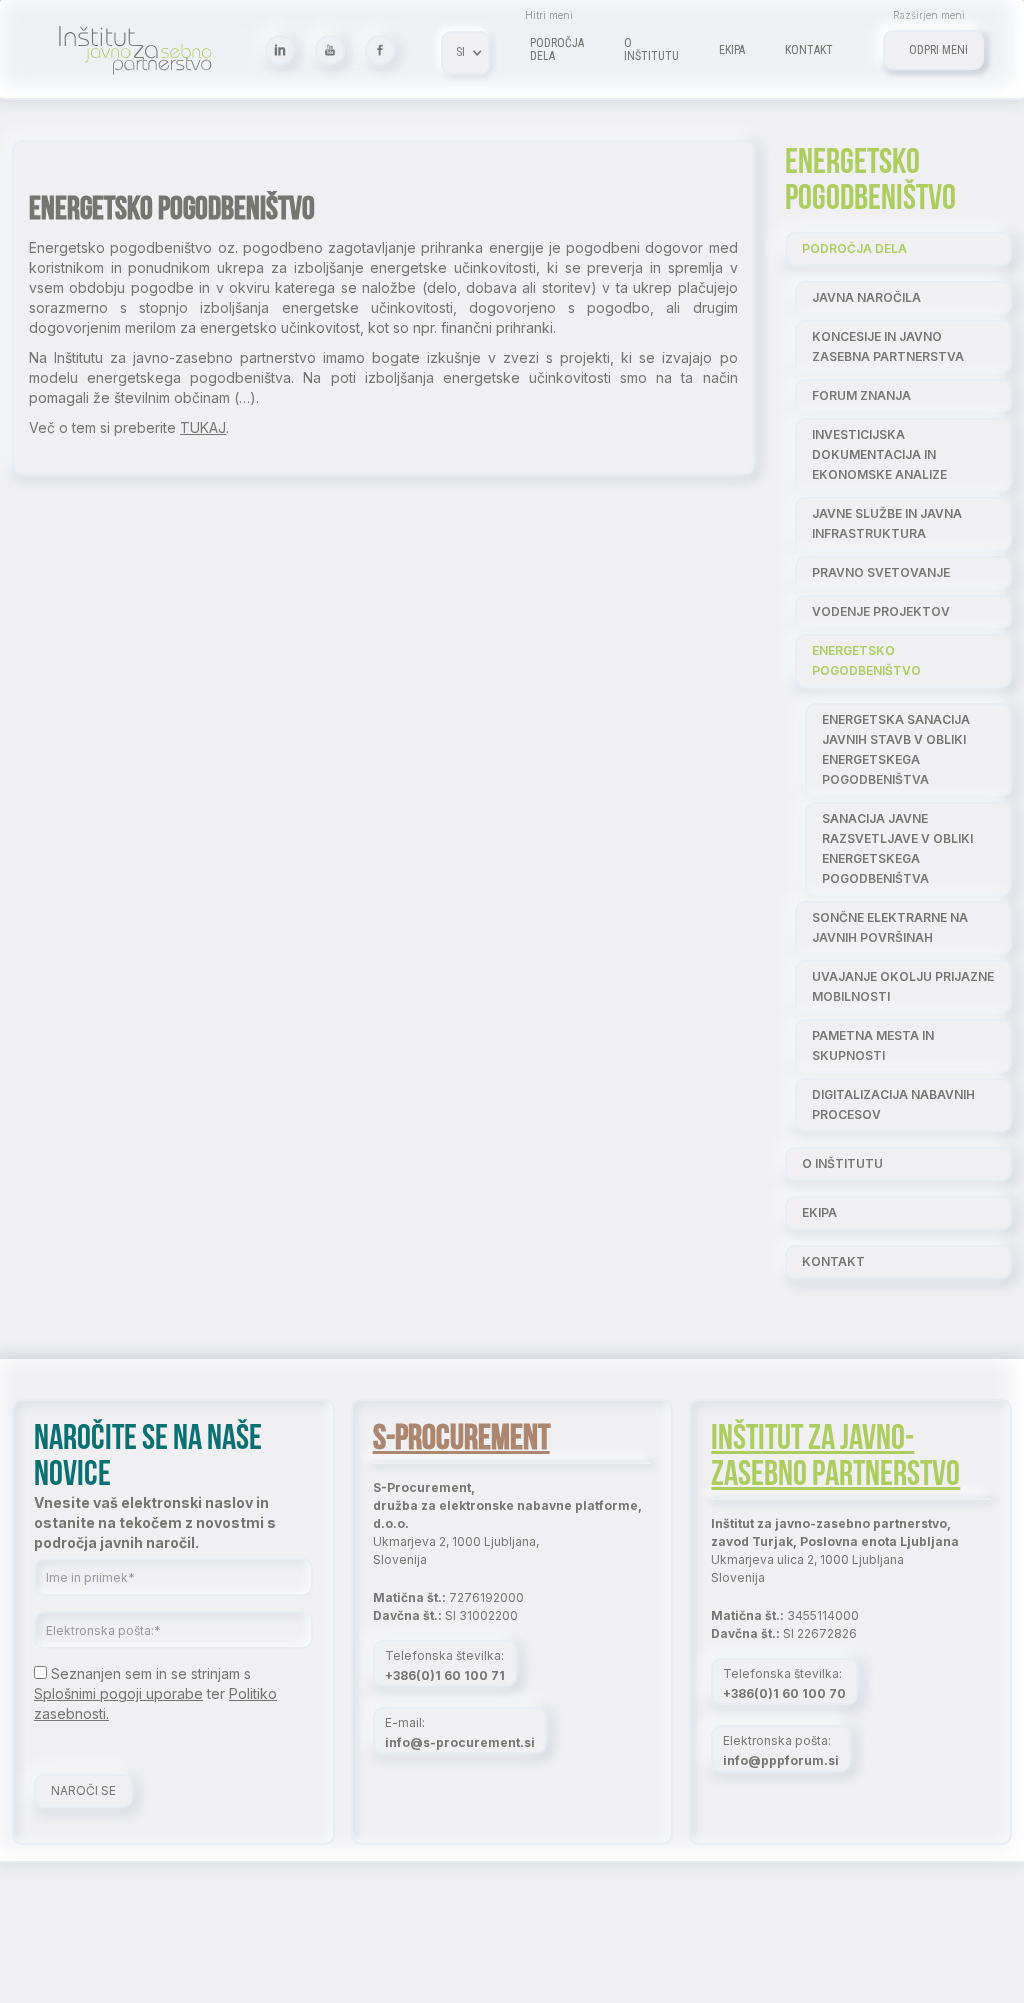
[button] (465, 53)
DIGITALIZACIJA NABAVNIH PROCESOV (893, 1104)
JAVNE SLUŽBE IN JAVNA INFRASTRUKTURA (887, 523)
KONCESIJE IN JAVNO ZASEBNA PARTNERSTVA (888, 346)
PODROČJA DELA (854, 248)
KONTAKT (833, 1261)
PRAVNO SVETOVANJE (881, 572)
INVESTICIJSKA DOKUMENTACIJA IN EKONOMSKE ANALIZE (879, 454)
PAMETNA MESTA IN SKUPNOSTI (873, 1045)
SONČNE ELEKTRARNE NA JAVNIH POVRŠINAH (890, 927)
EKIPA (819, 1212)
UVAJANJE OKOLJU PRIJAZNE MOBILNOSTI (903, 986)
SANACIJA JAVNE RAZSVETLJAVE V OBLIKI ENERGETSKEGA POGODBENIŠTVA (897, 848)
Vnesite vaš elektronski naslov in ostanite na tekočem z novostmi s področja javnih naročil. (155, 1522)
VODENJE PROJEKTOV (881, 611)
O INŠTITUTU (842, 1163)
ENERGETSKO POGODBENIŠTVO (866, 660)
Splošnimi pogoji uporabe (118, 1693)
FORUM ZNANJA (861, 395)
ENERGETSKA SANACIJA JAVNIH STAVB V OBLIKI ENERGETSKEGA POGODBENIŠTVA (896, 749)
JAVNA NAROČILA (866, 297)
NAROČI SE (83, 1790)
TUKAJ (203, 427)
